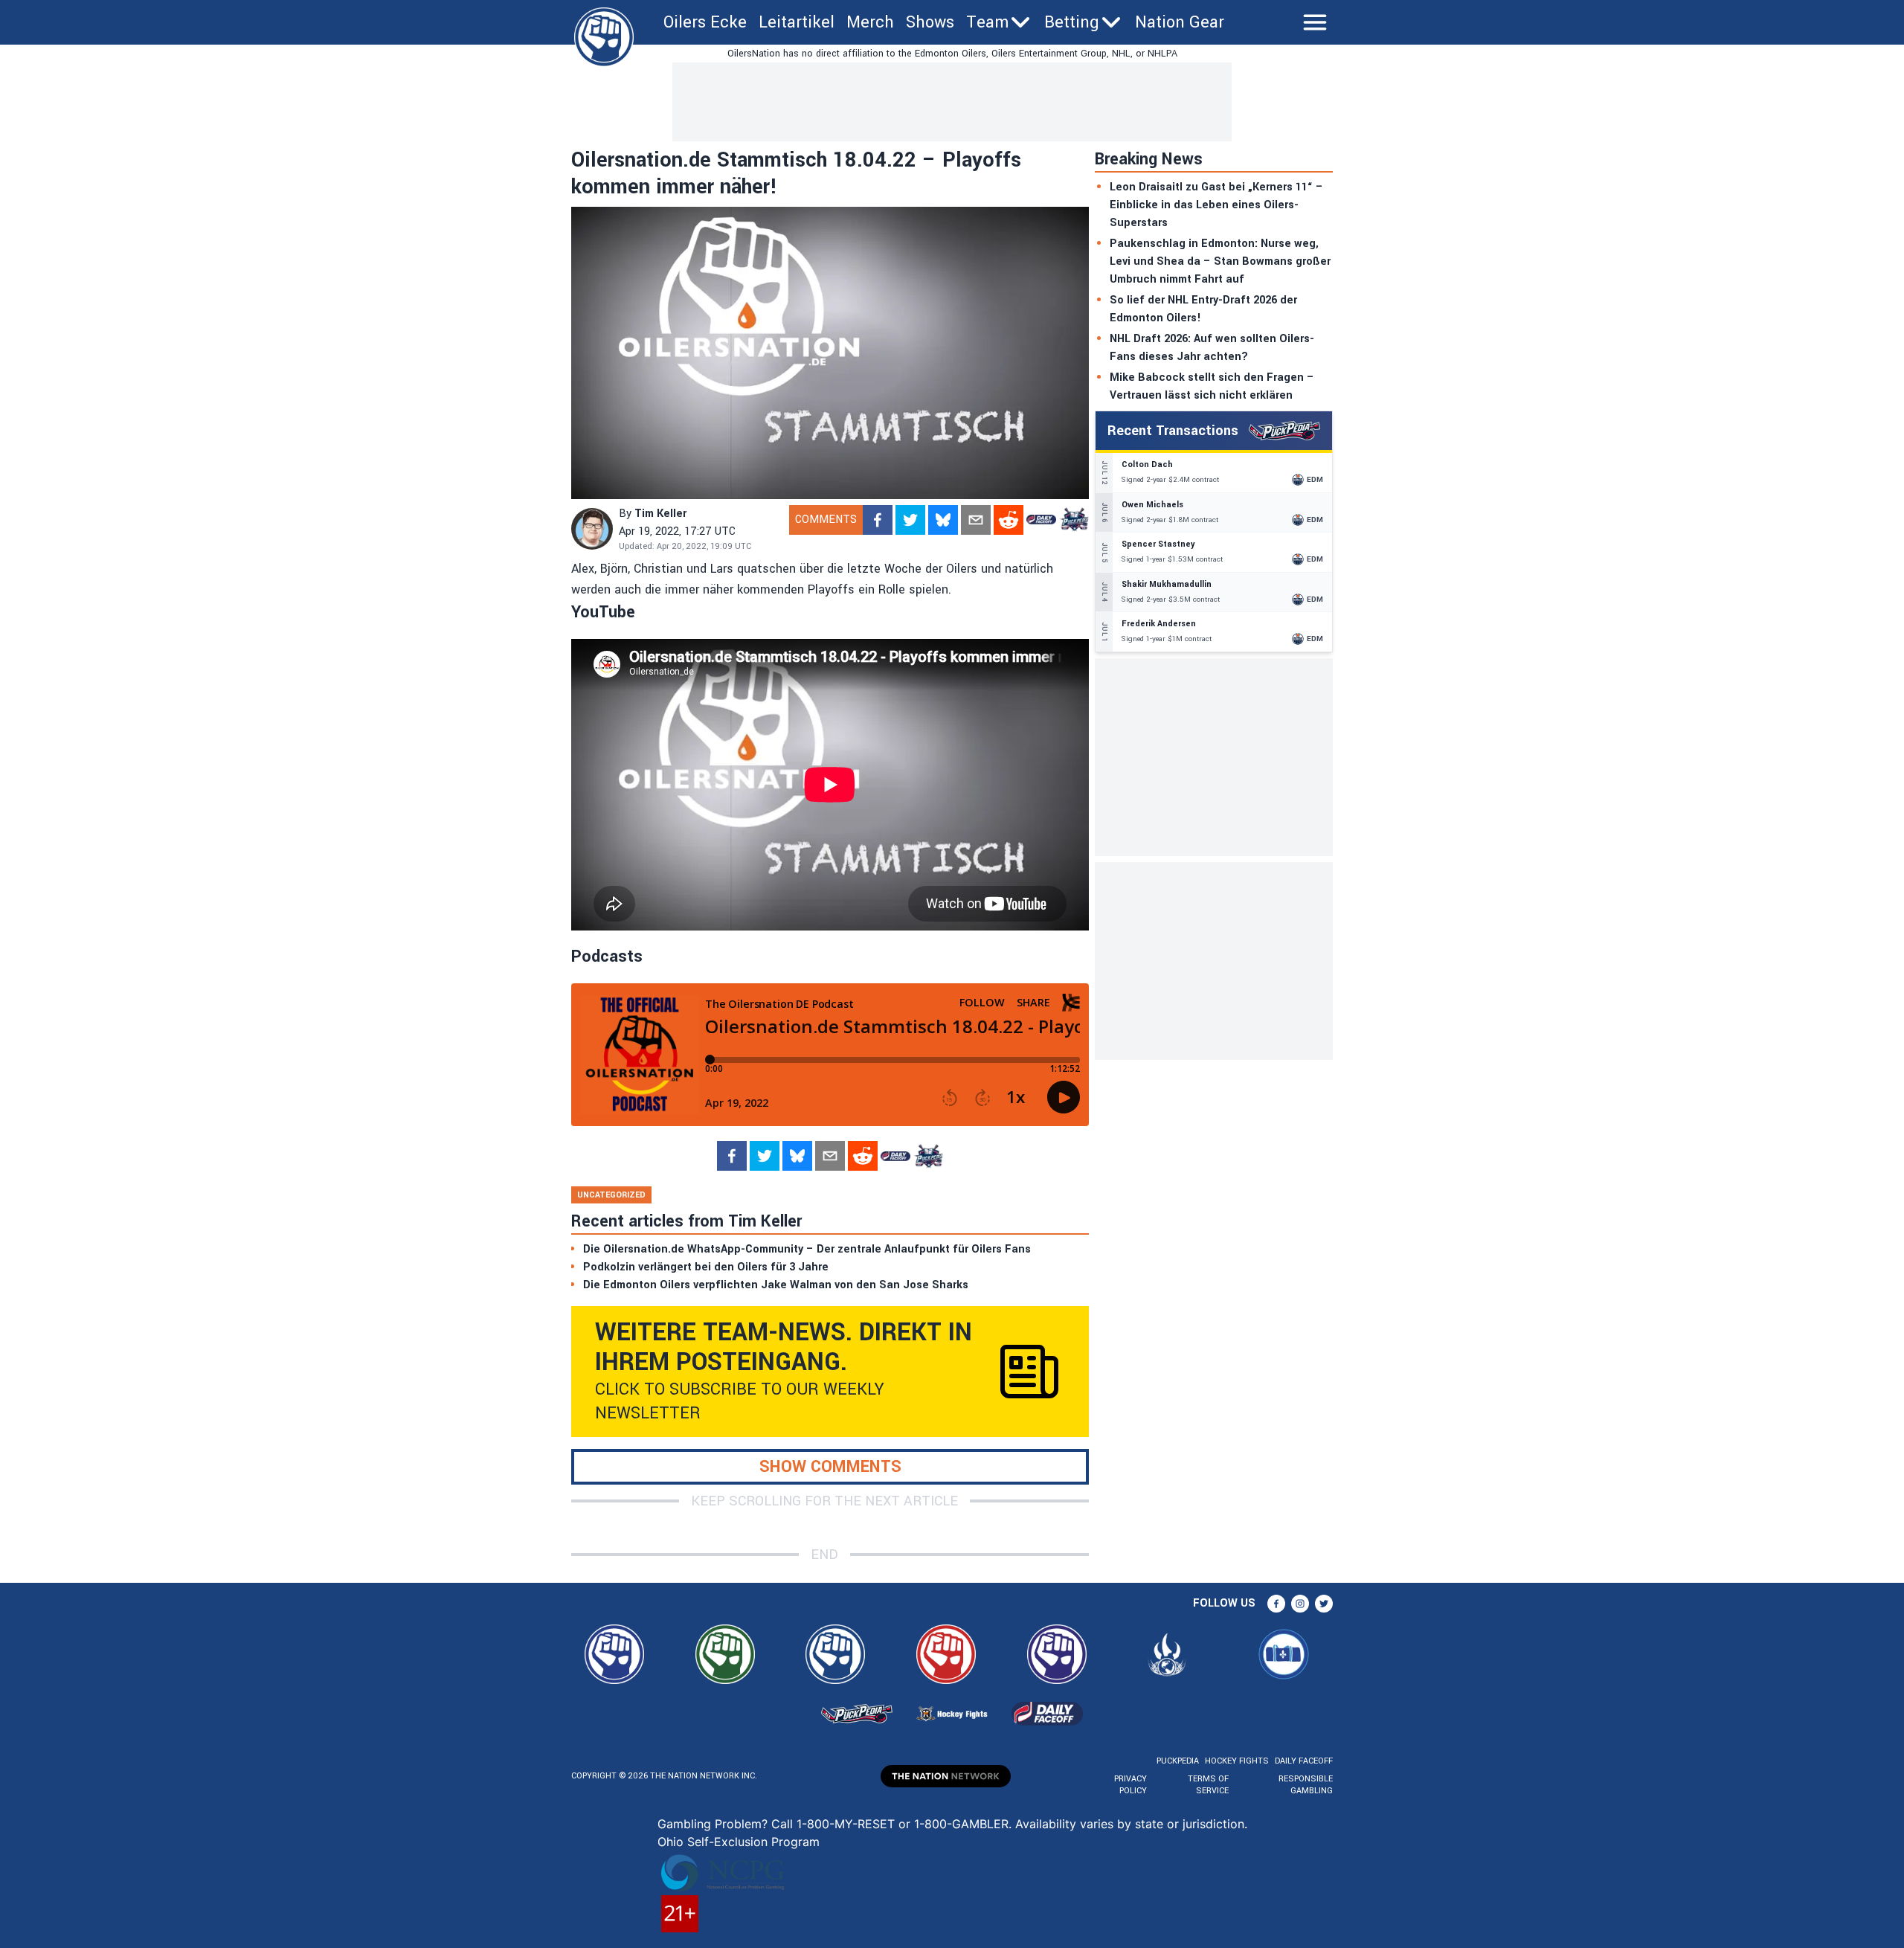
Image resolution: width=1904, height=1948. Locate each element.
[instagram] (1300, 1604)
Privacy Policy (1130, 1785)
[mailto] (976, 520)
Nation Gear (1180, 22)
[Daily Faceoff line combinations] (1041, 520)
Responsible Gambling (1306, 1785)
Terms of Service (1208, 1785)
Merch (870, 22)
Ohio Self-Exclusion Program (739, 1842)
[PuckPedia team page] (1074, 520)
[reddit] (1009, 520)
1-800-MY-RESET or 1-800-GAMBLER (903, 1824)
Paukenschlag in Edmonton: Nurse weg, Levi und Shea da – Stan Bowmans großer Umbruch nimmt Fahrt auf (1220, 261)
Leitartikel (797, 22)
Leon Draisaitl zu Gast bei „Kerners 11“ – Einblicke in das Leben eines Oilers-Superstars (1216, 205)
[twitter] (910, 520)
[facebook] (878, 520)
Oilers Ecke (705, 22)
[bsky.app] (943, 520)
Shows (930, 22)
